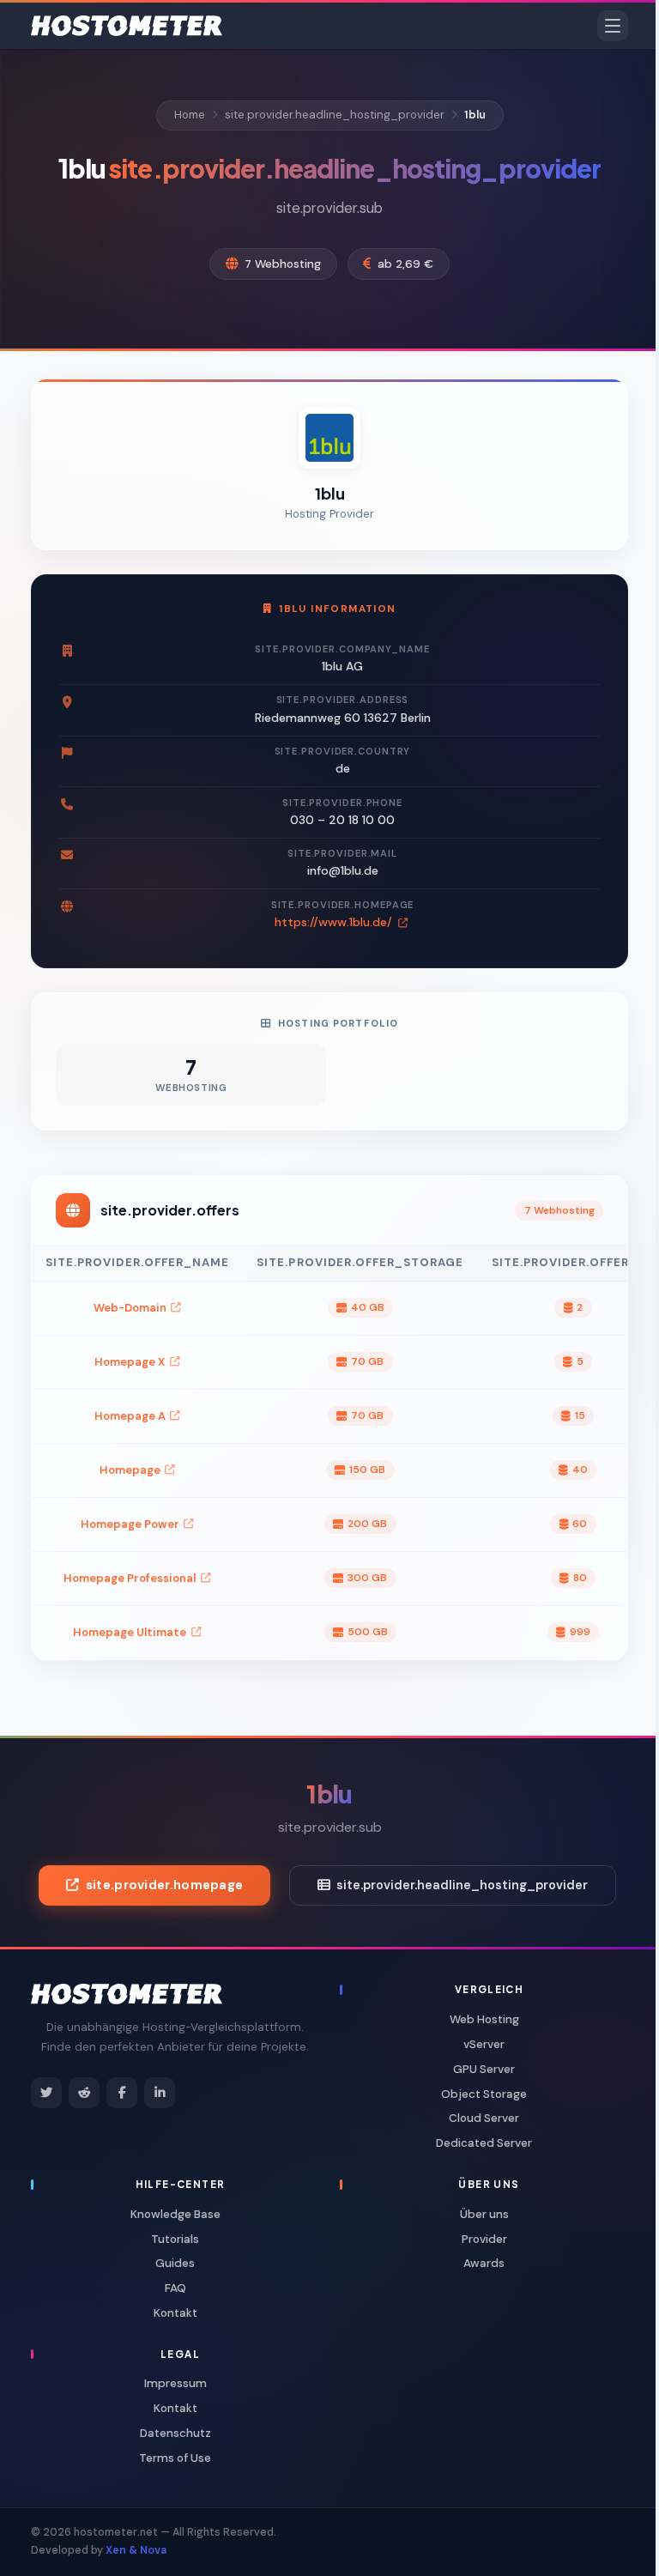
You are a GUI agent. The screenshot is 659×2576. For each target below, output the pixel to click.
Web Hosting (484, 2019)
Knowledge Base (175, 2214)
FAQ (175, 2288)
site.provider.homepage (164, 1885)
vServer (484, 2044)
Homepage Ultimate (130, 1632)
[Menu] (613, 26)
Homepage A (130, 1416)
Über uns (484, 2214)
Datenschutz (175, 2433)
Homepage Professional (130, 1578)
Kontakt (175, 2313)
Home (190, 115)
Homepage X (130, 1362)
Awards (484, 2263)
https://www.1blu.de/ (335, 922)
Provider (484, 2239)
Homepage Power (130, 1524)
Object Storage (484, 2094)
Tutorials (175, 2239)
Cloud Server (484, 2118)
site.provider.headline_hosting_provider (335, 115)
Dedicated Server (484, 2143)
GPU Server (484, 2069)
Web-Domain (130, 1308)
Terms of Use (175, 2458)
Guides (175, 2263)
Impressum (175, 2383)
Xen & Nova (136, 2550)
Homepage (130, 1470)
